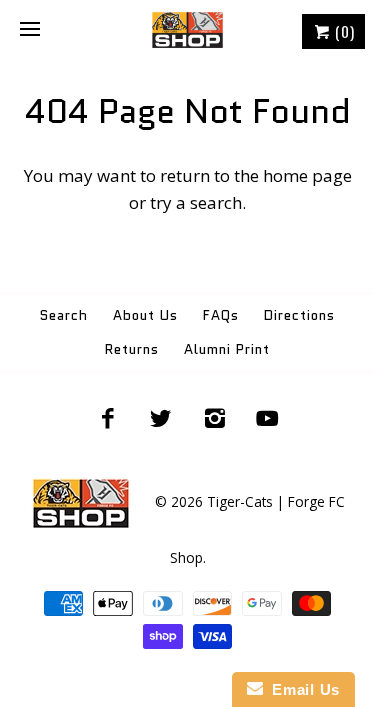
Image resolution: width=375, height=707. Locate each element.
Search (64, 315)
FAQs (221, 315)
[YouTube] (268, 418)
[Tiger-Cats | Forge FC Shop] (187, 30)
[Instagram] (215, 418)
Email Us (301, 689)
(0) (343, 31)
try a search (196, 202)
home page (307, 175)
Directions (299, 315)
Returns (132, 349)
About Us (145, 315)
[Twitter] (161, 418)
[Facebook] (107, 418)
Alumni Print (227, 349)
